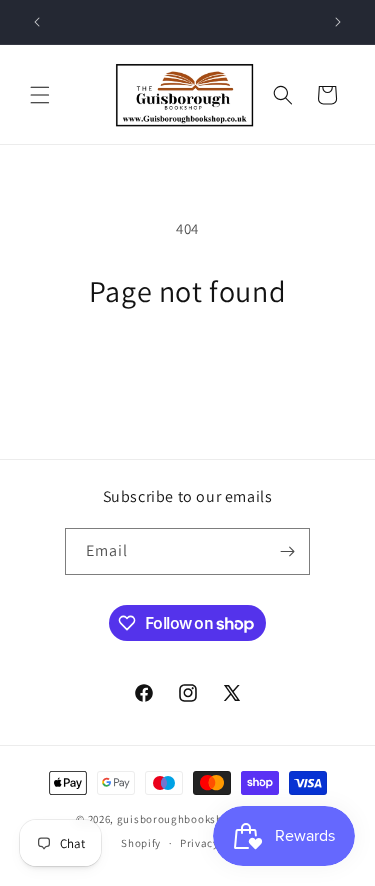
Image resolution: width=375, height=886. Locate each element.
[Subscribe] (287, 551)
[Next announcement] (338, 22)
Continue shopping (187, 364)
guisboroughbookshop (176, 819)
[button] (40, 95)
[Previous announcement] (37, 22)
